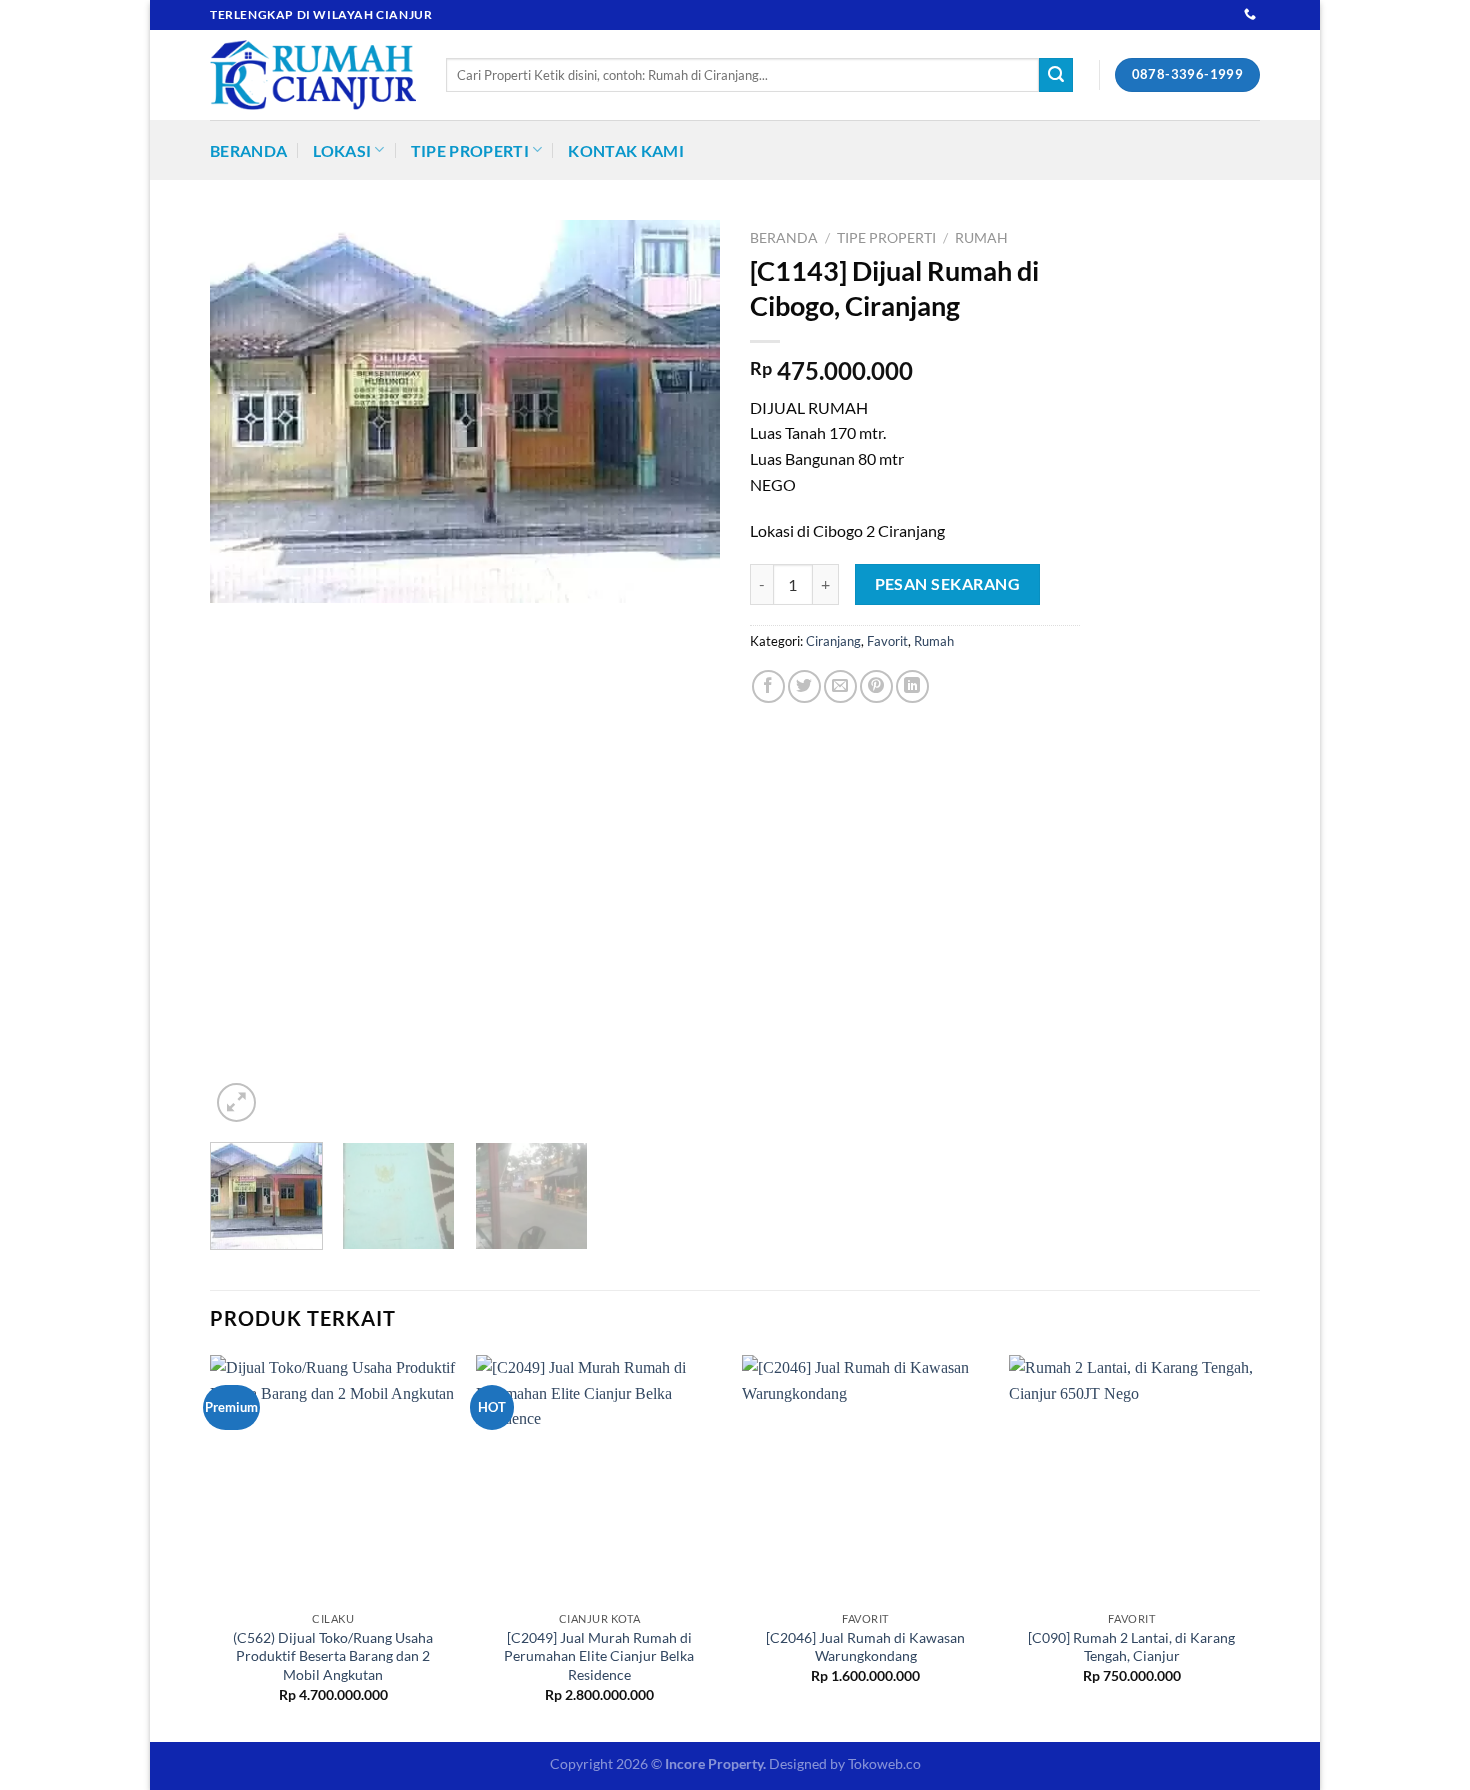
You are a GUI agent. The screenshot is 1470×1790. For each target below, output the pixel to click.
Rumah (981, 238)
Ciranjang (833, 641)
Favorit (887, 641)
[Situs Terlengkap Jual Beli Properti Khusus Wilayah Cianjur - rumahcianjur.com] (313, 75)
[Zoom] (236, 1102)
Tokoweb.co (884, 1763)
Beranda (248, 150)
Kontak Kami (626, 150)
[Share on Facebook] (768, 686)
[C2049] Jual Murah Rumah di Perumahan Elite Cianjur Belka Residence (599, 1656)
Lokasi (342, 150)
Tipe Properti (470, 150)
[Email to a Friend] (840, 686)
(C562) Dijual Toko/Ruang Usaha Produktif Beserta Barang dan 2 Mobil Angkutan (333, 1656)
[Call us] (1250, 15)
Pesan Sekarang (948, 584)
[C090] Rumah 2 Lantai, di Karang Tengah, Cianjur (1131, 1647)
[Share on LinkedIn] (912, 686)
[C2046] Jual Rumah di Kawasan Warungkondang (865, 1647)
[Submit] (1056, 75)
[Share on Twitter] (804, 686)
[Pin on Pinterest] (876, 686)
